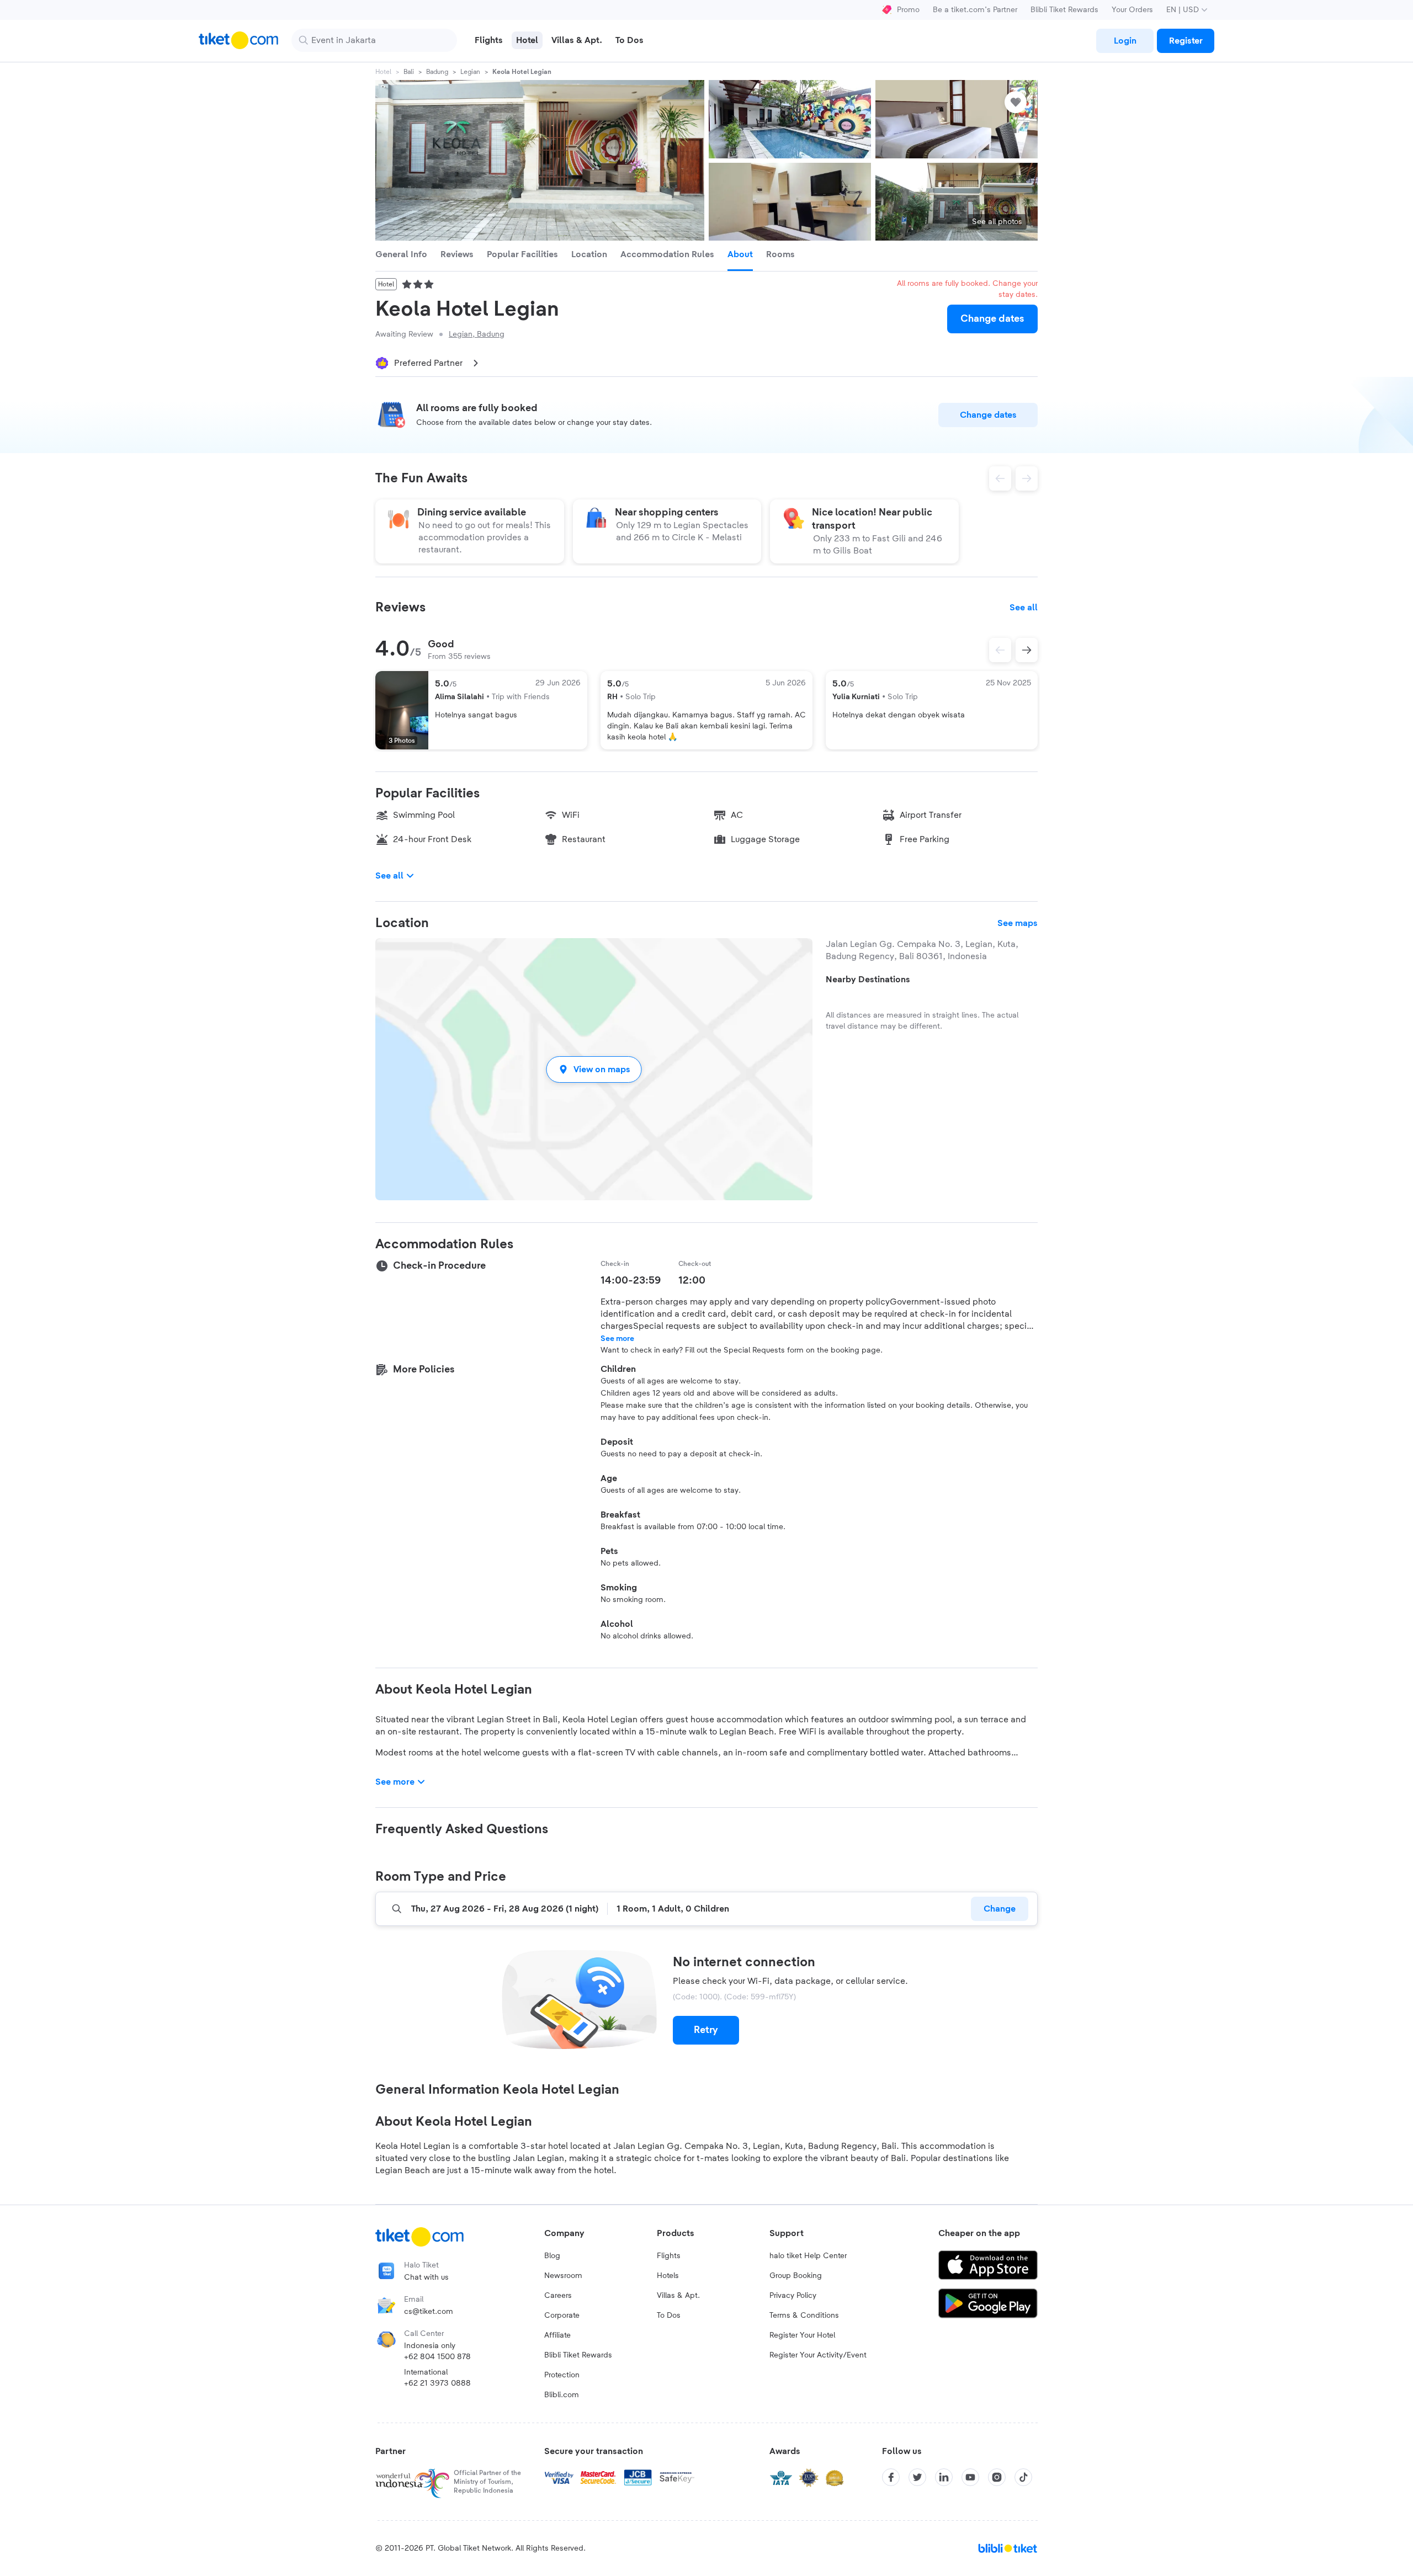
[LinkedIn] (944, 2477)
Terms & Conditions (804, 2316)
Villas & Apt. (678, 2296)
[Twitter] (917, 2477)
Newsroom (563, 2276)
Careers (558, 2296)
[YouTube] (970, 2477)
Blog (552, 2256)
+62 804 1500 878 (437, 2357)
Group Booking (796, 2276)
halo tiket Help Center (808, 2256)
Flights (669, 2256)
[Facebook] (891, 2477)
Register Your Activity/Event (818, 2355)
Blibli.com (562, 2395)
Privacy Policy (793, 2296)
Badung (437, 72)
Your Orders (1132, 10)
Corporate (562, 2316)
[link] (1125, 41)
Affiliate (557, 2335)
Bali (409, 72)
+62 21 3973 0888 (437, 2383)
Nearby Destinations (868, 980)
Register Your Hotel (802, 2335)
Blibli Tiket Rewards (1064, 10)
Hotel (383, 72)
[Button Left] (1000, 650)
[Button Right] (1027, 650)
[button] (594, 1069)
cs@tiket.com (429, 2312)
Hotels (668, 2276)
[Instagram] (997, 2477)
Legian (470, 72)
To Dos (669, 2316)
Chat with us (426, 2277)
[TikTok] (1023, 2477)
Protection (562, 2375)
